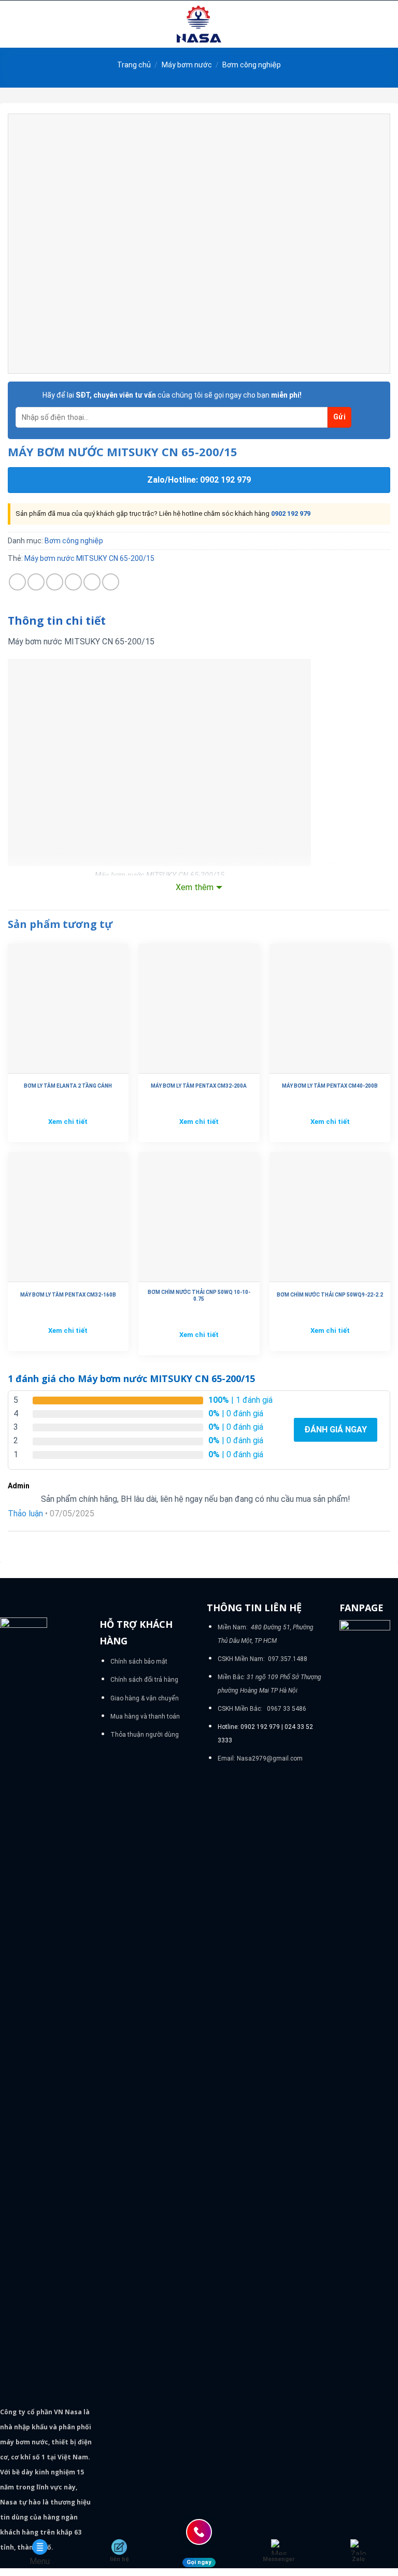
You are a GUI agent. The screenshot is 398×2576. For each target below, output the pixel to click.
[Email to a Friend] (73, 582)
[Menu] (14, 24)
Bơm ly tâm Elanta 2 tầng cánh (68, 1086)
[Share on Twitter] (55, 582)
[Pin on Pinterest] (92, 582)
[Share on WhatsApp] (17, 582)
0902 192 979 (291, 513)
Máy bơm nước (187, 65)
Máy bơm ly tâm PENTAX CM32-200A (199, 1086)
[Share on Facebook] (36, 582)
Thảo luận (25, 1514)
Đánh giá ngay (336, 1430)
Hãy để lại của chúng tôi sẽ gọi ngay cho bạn (172, 395)
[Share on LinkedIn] (111, 582)
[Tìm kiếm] (386, 24)
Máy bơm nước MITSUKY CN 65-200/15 (89, 558)
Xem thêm (195, 887)
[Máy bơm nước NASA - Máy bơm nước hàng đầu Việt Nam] (199, 24)
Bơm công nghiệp (252, 65)
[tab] (57, 621)
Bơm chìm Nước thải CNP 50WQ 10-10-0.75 (199, 1296)
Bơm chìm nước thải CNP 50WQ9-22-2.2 (330, 1295)
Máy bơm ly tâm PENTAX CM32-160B (68, 1295)
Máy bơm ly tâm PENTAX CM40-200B (330, 1086)
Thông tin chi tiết (57, 621)
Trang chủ (134, 65)
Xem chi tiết (68, 1122)
